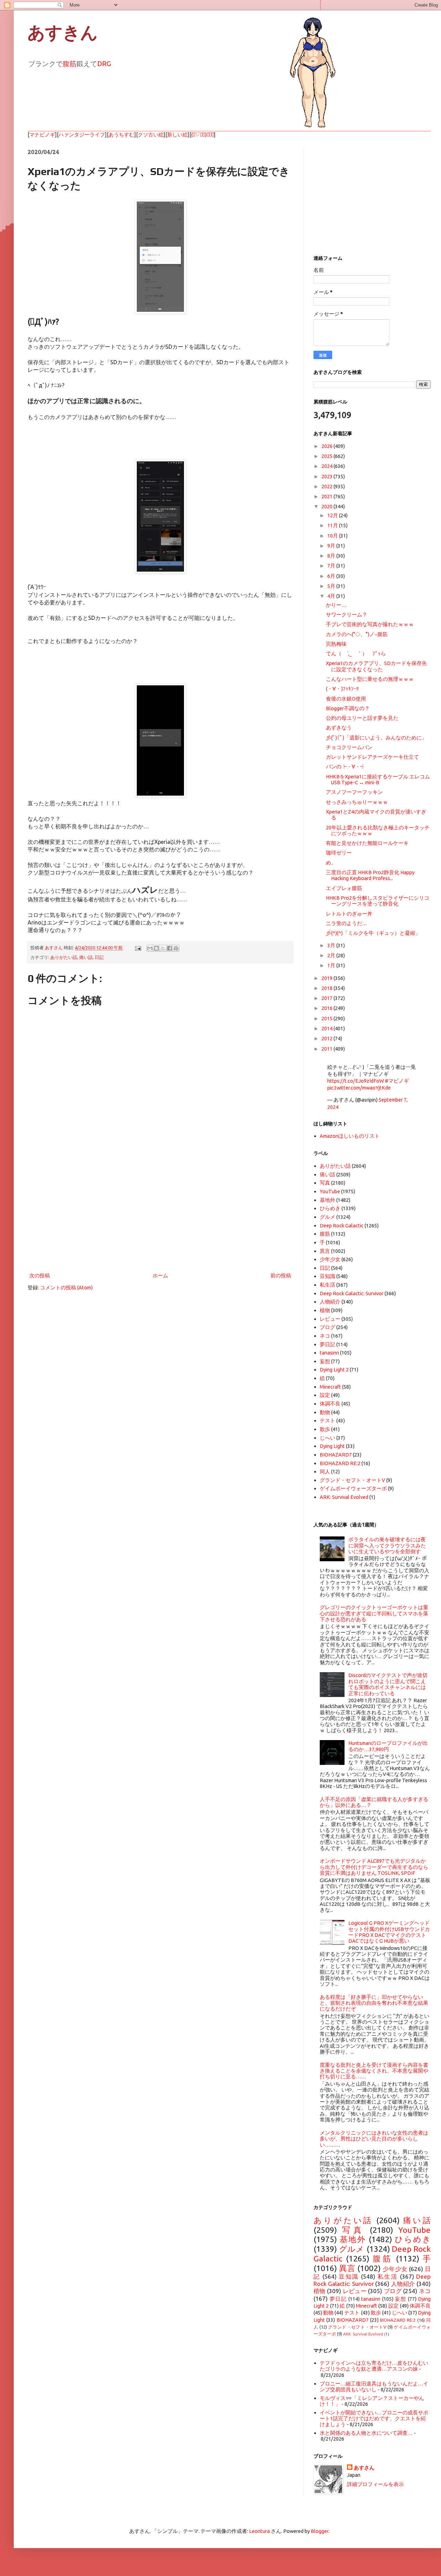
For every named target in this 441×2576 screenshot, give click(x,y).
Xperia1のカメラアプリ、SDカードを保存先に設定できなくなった (376, 666)
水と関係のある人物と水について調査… (366, 2433)
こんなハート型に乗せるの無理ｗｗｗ (370, 679)
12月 (333, 515)
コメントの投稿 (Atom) (66, 1287)
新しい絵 (177, 135)
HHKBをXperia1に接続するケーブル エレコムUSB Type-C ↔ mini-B (378, 779)
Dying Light (332, 1446)
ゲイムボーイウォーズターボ (353, 1488)
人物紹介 (330, 1302)
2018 (327, 988)
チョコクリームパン (349, 747)
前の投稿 (281, 1275)
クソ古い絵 (151, 135)
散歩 (325, 1429)
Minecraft (330, 1387)
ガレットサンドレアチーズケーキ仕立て (372, 757)
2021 (327, 496)
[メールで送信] (150, 948)
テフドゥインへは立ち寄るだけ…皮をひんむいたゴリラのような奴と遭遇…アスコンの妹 (374, 2366)
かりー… (336, 605)
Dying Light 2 (334, 1369)
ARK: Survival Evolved (344, 1497)
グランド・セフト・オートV (352, 1480)
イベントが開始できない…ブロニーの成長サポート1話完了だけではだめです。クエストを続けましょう (374, 2419)
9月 (332, 546)
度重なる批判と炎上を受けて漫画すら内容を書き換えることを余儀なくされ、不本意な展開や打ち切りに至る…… (374, 2071)
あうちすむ (121, 135)
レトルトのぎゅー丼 (349, 914)
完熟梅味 (336, 644)
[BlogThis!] (156, 948)
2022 (327, 486)
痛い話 (86, 957)
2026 (327, 446)
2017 (327, 998)
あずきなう (339, 728)
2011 (327, 1049)
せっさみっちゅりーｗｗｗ (357, 802)
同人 (325, 1471)
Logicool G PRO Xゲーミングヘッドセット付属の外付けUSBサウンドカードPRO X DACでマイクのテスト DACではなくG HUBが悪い (389, 1932)
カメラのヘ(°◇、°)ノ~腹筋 (357, 634)
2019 (327, 978)
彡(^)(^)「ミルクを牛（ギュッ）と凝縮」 (373, 933)
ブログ (327, 1327)
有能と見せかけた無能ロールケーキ (367, 843)
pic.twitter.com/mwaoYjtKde (359, 1088)
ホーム (160, 1275)
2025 (327, 456)
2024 (327, 466)
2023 (327, 476)
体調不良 (330, 1404)
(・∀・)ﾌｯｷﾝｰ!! (342, 689)
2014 (327, 1028)
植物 (325, 1310)
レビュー (330, 1319)
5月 (332, 586)
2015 (327, 1018)
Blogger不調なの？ (348, 708)
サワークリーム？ (347, 615)
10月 (333, 536)
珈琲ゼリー (339, 853)
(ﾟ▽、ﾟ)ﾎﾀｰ (203, 135)
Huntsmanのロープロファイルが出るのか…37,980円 (388, 1746)
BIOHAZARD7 (336, 1455)
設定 (325, 1395)
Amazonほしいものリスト (350, 1136)
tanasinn (329, 1353)
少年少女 (330, 1259)
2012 (327, 1038)
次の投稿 (40, 1275)
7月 (332, 566)
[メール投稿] (137, 948)
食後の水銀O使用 (346, 699)
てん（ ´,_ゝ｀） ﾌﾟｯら (356, 653)
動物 (325, 1412)
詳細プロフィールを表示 (375, 2484)
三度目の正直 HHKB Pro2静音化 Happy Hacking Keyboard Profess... (370, 875)
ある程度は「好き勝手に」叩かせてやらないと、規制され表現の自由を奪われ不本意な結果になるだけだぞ (374, 2003)
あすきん (63, 33)
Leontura (259, 2531)
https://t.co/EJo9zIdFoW (356, 1081)
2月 (332, 955)
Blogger (320, 2531)
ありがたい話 (64, 957)
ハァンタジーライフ (82, 135)
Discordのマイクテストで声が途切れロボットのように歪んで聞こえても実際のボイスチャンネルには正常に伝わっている (388, 1684)
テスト (327, 1420)
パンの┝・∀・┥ (346, 766)
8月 (332, 556)
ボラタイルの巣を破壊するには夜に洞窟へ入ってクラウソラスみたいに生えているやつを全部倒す (387, 1545)
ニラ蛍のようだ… (347, 923)
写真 (325, 1183)
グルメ (327, 1217)
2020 (327, 506)
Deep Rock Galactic (342, 1225)
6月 (332, 576)
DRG (104, 64)
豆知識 (327, 1276)
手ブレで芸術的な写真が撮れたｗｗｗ (370, 624)
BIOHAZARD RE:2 (340, 1463)
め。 (331, 863)
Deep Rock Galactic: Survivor (352, 1293)
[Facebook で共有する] (170, 948)
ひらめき (330, 1208)
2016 (327, 1008)
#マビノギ (397, 1081)
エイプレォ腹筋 (344, 888)
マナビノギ (42, 135)
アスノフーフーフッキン (354, 792)
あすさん (364, 2468)
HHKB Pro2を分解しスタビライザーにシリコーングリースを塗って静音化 (378, 901)
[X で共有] (163, 948)
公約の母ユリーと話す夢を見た (362, 718)
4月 (332, 596)
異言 (325, 1251)
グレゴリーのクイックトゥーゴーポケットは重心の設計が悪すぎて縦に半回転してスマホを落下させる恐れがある (374, 1613)
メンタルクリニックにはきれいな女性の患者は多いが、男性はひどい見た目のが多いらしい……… (374, 2139)
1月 (332, 965)
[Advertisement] (160, 1214)
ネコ (325, 1336)
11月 (333, 525)
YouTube (330, 1191)
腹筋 (70, 64)
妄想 (325, 1361)
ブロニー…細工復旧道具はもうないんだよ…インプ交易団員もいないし (374, 2386)
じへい (327, 1438)
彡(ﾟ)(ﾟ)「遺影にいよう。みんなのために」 (376, 738)
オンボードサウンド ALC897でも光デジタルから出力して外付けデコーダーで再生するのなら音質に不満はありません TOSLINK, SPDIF (374, 1867)
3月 (332, 945)
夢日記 (327, 1344)
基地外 (327, 1200)
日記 (99, 957)
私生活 (327, 1285)
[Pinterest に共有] (176, 948)
